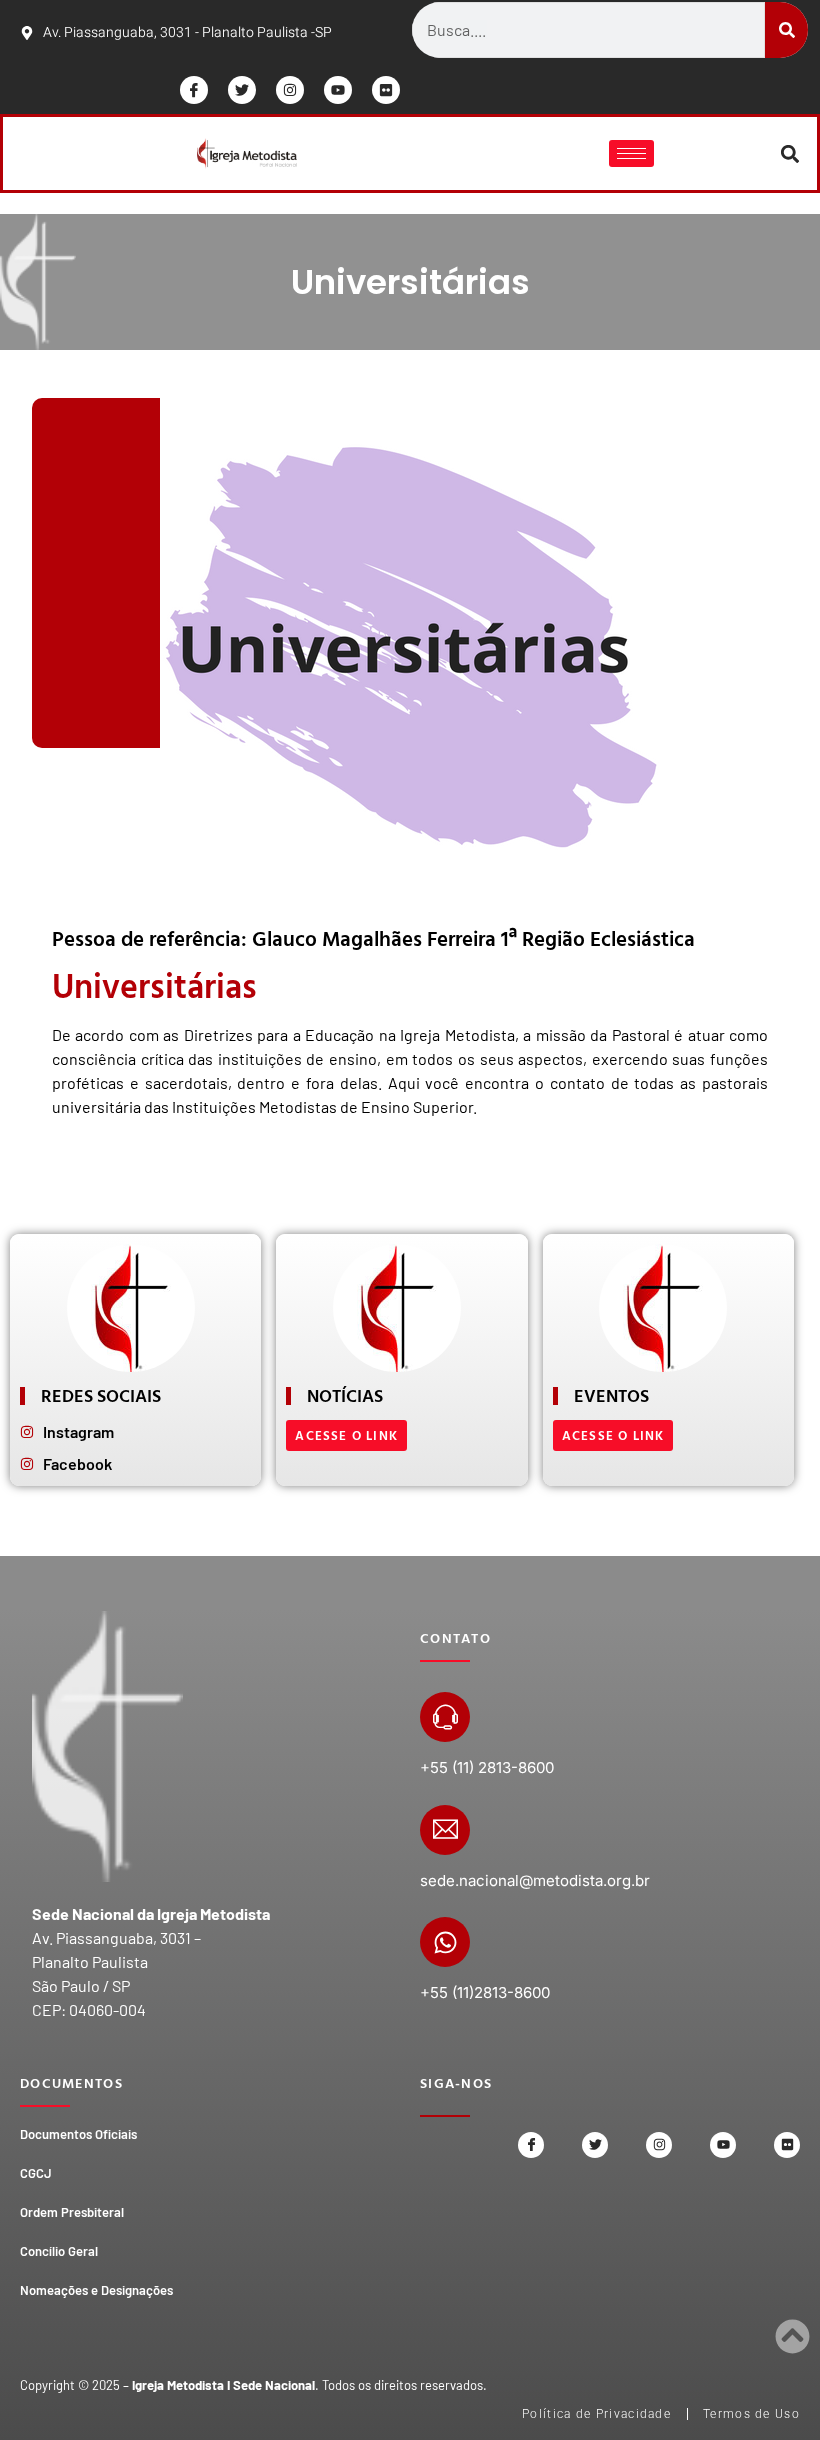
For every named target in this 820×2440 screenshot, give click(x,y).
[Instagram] (290, 90)
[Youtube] (338, 90)
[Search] (786, 30)
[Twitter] (242, 90)
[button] (790, 153)
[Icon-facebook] (194, 90)
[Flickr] (386, 90)
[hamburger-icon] (631, 153)
